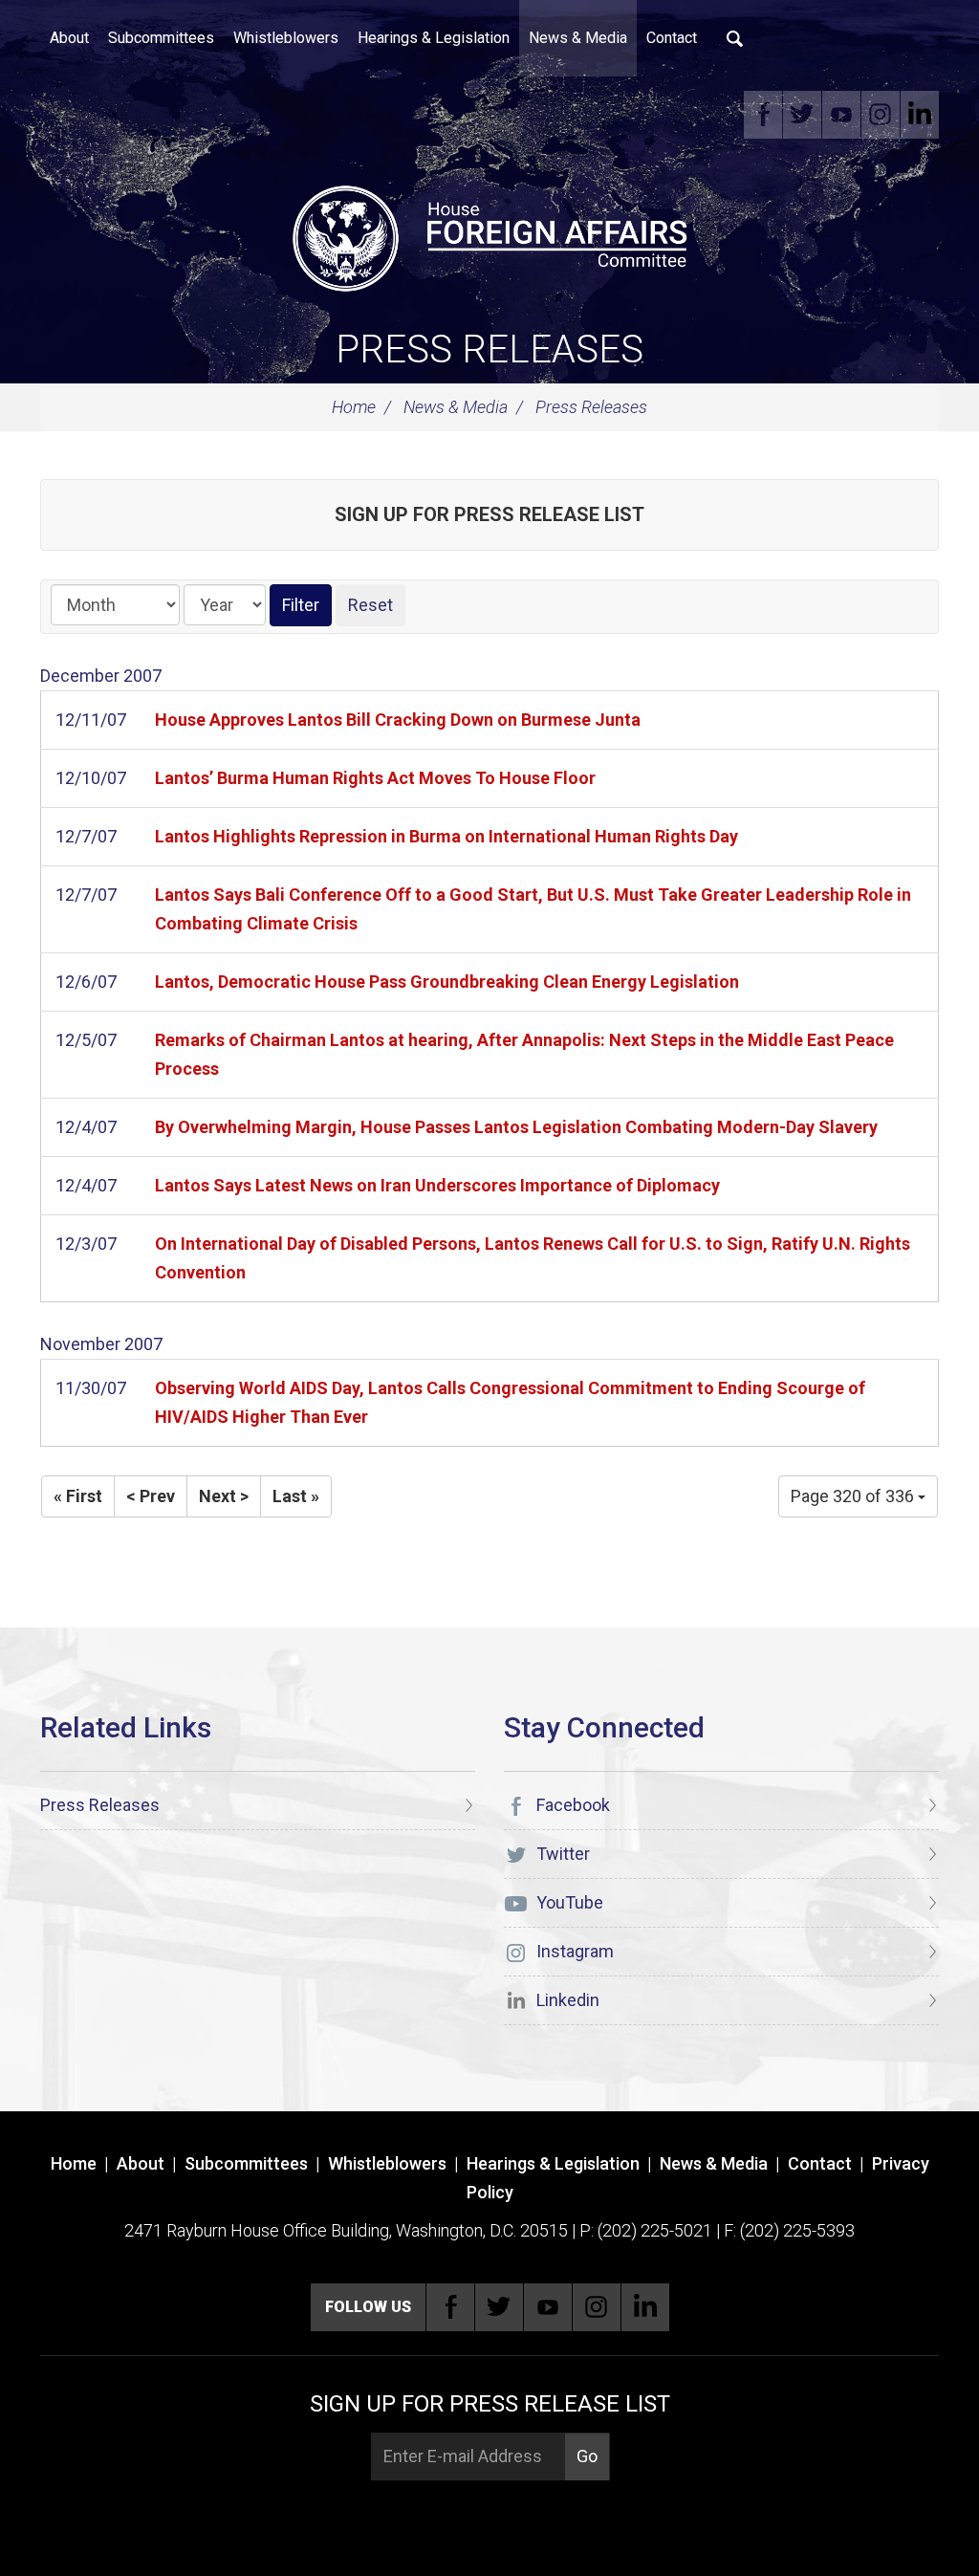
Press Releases (489, 349)
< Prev (151, 1496)
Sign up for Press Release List (489, 514)
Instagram (881, 115)
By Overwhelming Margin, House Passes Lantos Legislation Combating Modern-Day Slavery (516, 1127)
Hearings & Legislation (434, 38)
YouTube (841, 115)
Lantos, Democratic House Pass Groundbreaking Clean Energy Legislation (447, 982)
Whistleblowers (286, 38)
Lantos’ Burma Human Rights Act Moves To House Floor (375, 778)
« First (78, 1496)
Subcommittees (161, 38)
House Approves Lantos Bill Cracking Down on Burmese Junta (398, 720)
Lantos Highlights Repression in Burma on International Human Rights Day (446, 836)
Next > (224, 1496)
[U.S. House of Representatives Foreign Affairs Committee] (489, 235)
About (69, 38)
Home (354, 407)
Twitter (802, 115)
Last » (296, 1496)
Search (735, 38)
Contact (672, 38)
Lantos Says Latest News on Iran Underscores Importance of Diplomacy (437, 1185)
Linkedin (920, 115)
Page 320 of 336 (854, 1496)
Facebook (763, 115)
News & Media (578, 38)
